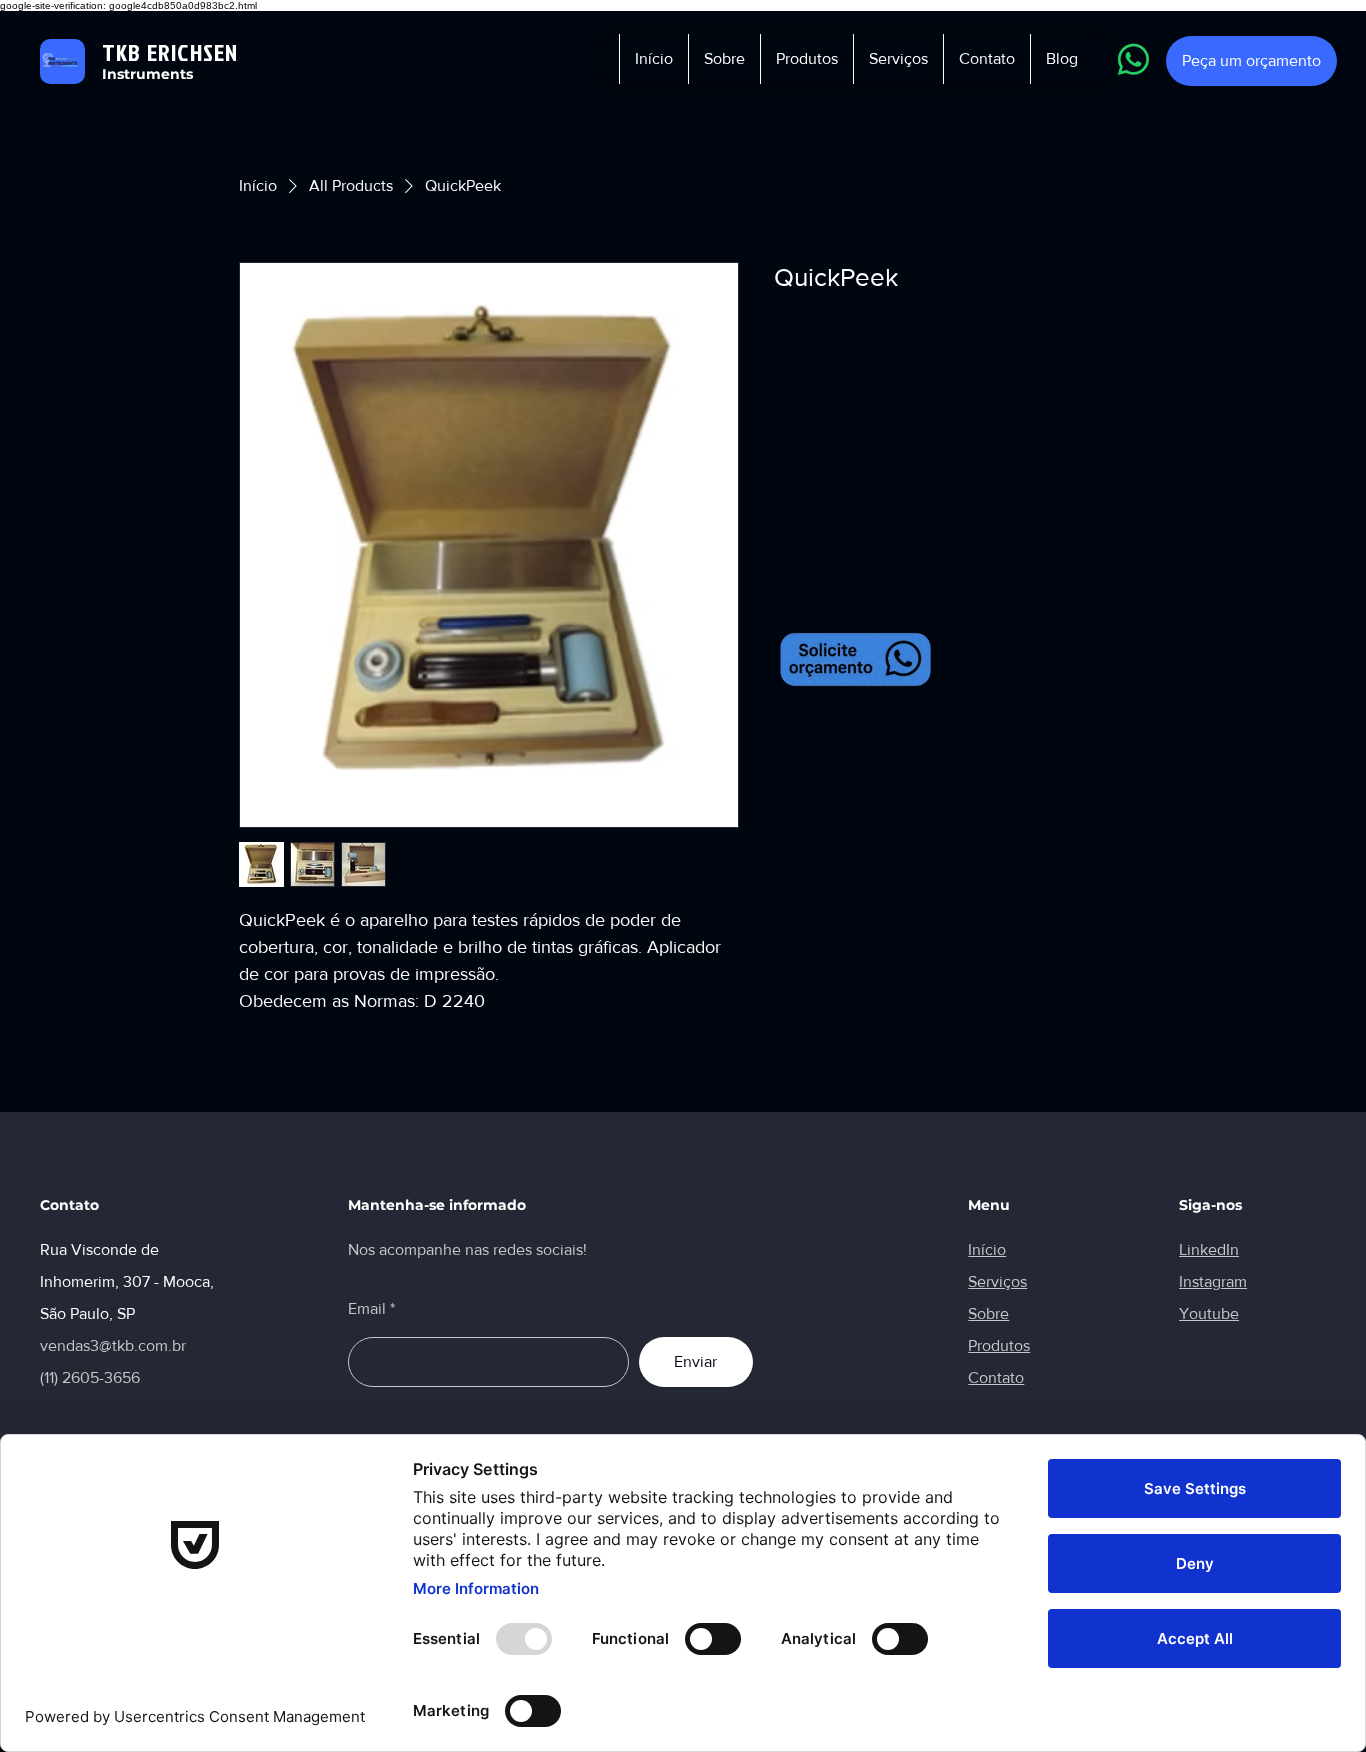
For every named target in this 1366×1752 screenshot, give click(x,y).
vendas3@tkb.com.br (113, 1345)
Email (367, 1309)
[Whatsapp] (1133, 59)
